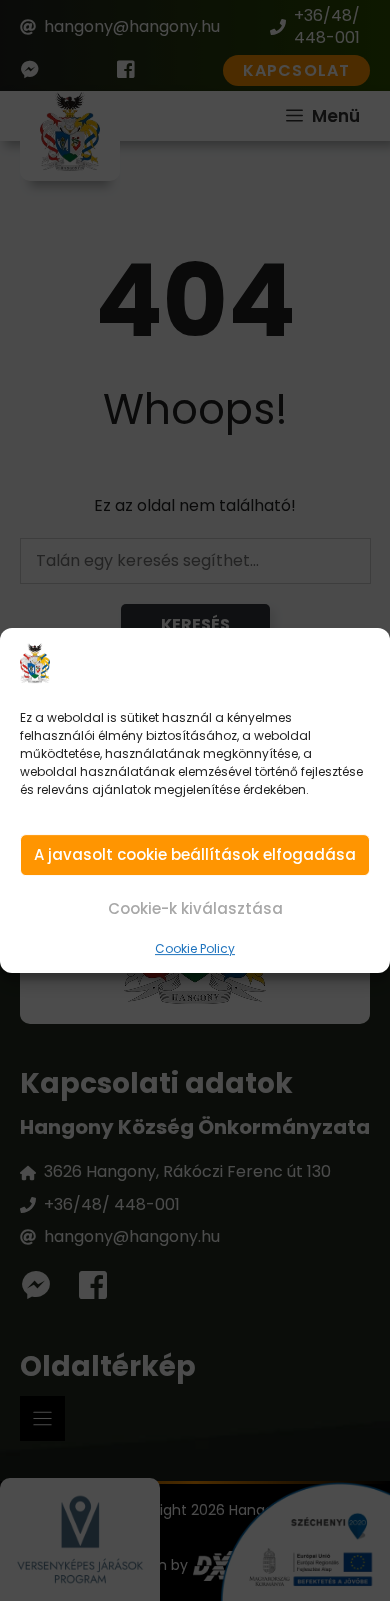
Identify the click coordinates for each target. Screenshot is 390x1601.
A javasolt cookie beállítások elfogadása (195, 855)
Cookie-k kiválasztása (195, 908)
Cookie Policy (195, 950)
